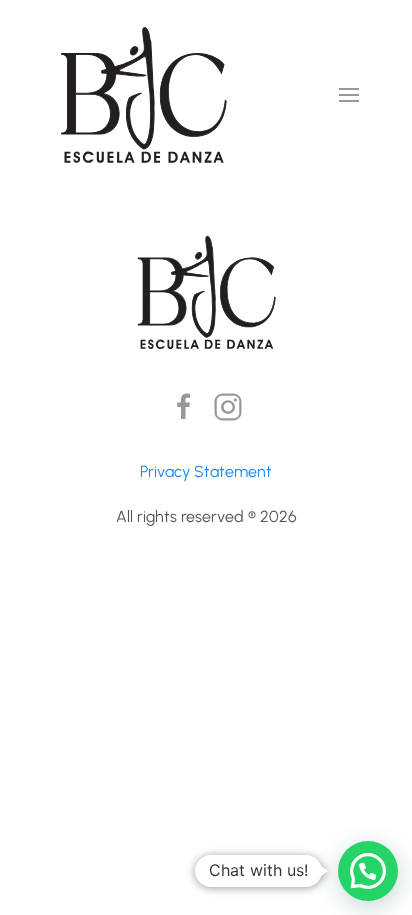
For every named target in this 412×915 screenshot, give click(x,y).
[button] (349, 95)
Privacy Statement (206, 471)
